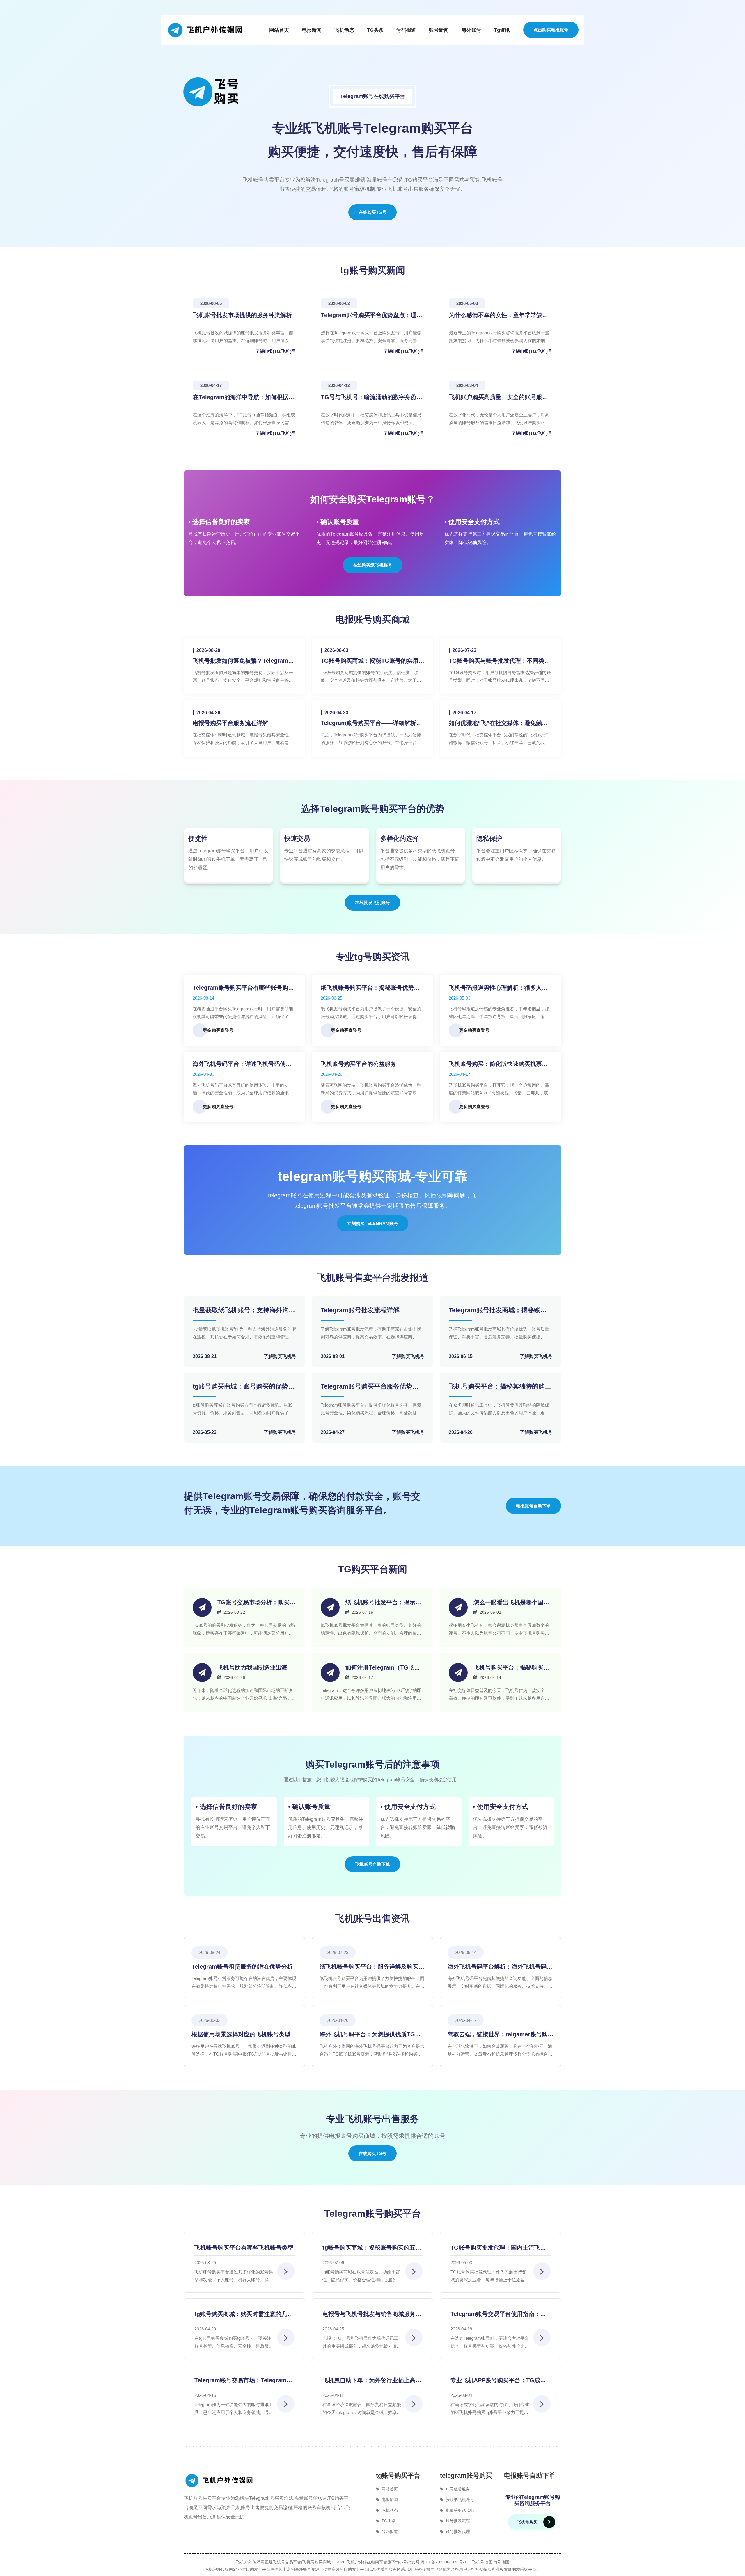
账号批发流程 (458, 2521)
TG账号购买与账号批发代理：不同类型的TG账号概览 (499, 661)
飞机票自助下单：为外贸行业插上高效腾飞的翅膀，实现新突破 (372, 2380)
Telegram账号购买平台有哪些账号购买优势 (243, 988)
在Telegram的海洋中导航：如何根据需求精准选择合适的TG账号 (244, 397)
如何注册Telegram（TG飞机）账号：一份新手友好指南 (383, 1668)
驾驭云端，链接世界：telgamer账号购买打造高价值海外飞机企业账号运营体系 (501, 2034)
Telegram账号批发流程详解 (360, 1310)
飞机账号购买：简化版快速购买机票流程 (498, 1064)
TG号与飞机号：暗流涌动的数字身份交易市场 (372, 397)
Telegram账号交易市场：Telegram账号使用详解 (243, 2380)
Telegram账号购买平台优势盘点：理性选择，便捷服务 (372, 315)
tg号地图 (501, 2562)
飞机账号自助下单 (372, 1864)
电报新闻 (312, 30)
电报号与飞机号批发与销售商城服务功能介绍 (372, 2314)
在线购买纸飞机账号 (373, 565)
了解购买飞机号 (280, 1356)
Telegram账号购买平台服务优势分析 (370, 1386)
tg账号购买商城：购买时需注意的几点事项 (244, 2314)
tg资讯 (502, 30)
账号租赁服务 (458, 2489)
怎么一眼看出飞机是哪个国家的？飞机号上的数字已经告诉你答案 (511, 1602)
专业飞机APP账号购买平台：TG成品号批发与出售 (498, 2380)
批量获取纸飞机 (460, 2510)
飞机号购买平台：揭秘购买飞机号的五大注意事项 (511, 1668)
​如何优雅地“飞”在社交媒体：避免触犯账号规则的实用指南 (498, 723)
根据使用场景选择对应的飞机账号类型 (241, 2034)
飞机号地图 (482, 2562)
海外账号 (471, 30)
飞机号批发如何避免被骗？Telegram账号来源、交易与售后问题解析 (243, 661)
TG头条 (375, 30)
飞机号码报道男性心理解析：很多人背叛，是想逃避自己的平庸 (498, 988)
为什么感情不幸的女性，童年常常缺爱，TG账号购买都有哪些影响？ (496, 315)
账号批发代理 (458, 2531)
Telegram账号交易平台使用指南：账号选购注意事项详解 (498, 2314)
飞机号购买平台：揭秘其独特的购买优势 (500, 1386)
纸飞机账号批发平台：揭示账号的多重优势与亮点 (383, 1602)
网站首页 (279, 30)
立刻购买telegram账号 (373, 1223)
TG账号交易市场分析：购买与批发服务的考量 (256, 1602)
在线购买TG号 (372, 212)
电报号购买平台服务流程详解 (230, 723)
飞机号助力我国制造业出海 (252, 1667)
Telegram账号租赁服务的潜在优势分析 (242, 1967)
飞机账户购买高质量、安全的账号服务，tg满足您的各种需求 (496, 397)
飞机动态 (344, 30)
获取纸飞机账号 (460, 2499)
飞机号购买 (527, 2522)
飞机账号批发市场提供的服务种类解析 (242, 315)
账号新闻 (439, 30)
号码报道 (406, 30)
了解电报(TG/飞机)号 (276, 351)
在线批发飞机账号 (372, 903)
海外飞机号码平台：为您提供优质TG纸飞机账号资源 (370, 2034)
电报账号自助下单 (533, 1506)
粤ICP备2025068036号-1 (444, 2562)
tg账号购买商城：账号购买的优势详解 (244, 1386)
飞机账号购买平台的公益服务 (359, 1064)
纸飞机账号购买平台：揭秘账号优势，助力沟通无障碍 (370, 988)
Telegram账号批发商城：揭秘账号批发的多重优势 (498, 1310)
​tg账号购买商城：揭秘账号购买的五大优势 (372, 2248)
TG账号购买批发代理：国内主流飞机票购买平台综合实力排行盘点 (498, 2248)
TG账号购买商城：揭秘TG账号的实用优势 (372, 661)
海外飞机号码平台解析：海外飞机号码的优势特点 (500, 1967)
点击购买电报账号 (551, 30)
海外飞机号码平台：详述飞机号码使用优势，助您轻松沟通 (242, 1064)
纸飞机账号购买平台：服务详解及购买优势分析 (372, 1967)
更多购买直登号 (218, 1030)
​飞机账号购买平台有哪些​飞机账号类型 (244, 2248)
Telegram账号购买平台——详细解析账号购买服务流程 (371, 723)
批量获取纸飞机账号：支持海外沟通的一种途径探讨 (244, 1310)
